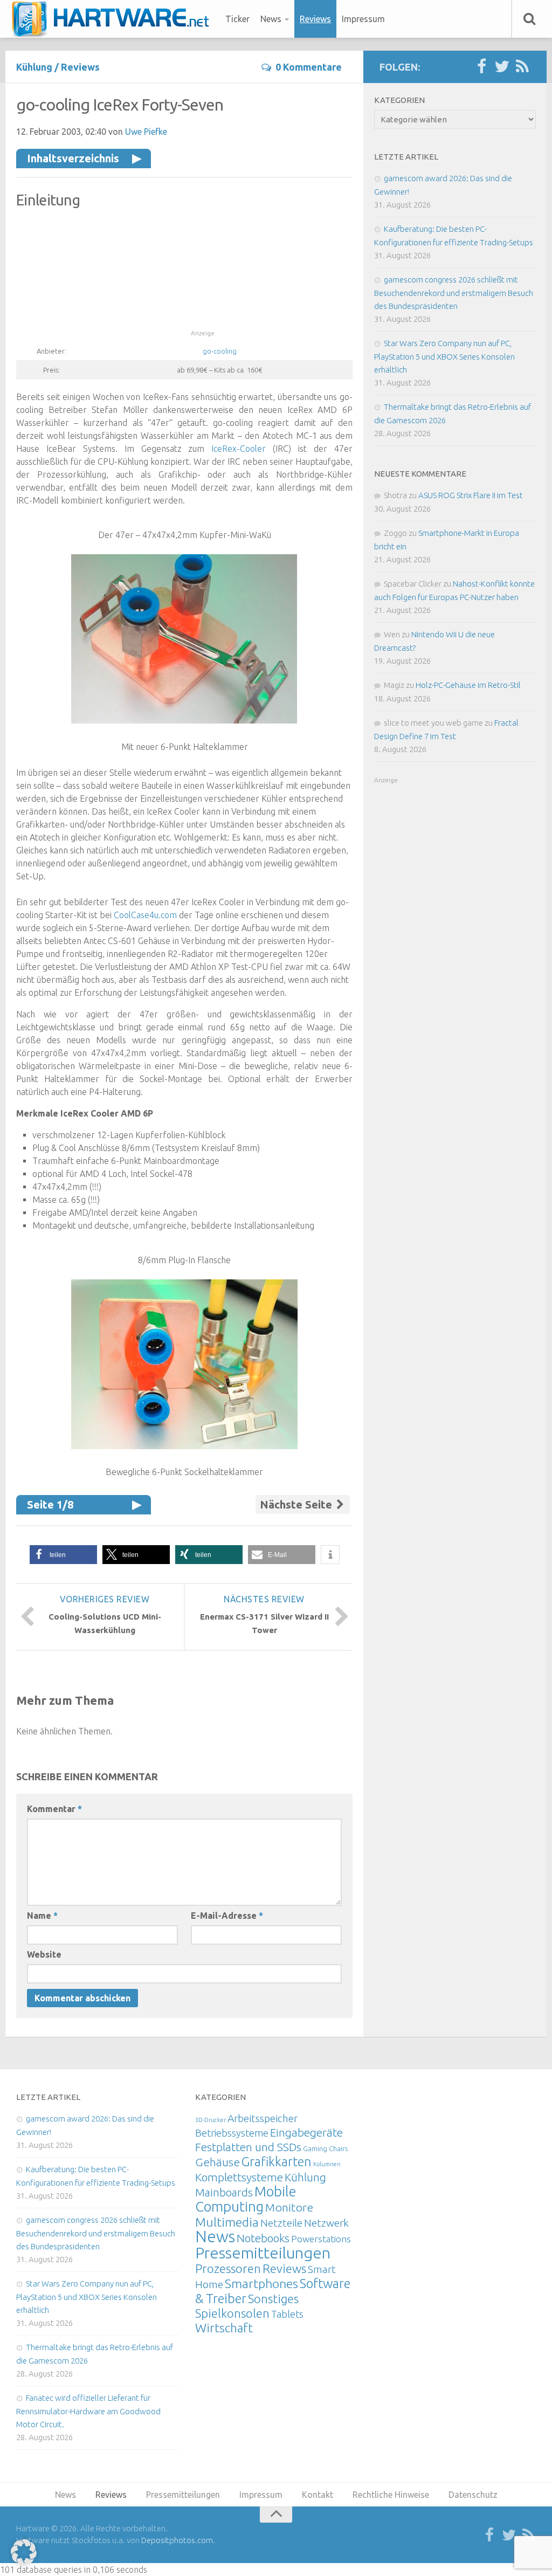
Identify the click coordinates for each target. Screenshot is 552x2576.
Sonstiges (273, 2299)
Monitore (289, 2207)
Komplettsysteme (239, 2177)
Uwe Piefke (146, 132)
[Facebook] (481, 67)
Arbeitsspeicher (263, 2118)
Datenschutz (473, 2495)
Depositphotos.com (177, 2540)
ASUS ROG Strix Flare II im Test (471, 495)
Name (42, 1916)
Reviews (315, 19)
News (271, 19)
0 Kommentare (309, 67)
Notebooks (263, 2238)
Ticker (237, 19)
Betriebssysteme (232, 2133)
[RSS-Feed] (522, 67)
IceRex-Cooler (239, 449)
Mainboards (224, 2192)
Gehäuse (218, 2162)
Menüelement (114, 19)
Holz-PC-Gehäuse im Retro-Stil (468, 685)
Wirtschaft (224, 2328)
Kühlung (34, 67)
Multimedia (227, 2222)
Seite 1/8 (50, 1504)
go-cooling (220, 351)
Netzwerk (326, 2223)
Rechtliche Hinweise (391, 2495)
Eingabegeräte (306, 2133)
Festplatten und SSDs (248, 2147)
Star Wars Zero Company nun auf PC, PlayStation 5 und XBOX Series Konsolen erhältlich (444, 356)
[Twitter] (502, 67)
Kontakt (318, 2495)
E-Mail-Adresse (227, 1916)
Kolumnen (327, 2164)
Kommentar (54, 1809)
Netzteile (281, 2223)
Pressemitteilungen (263, 2253)
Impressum (363, 19)
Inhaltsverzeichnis (73, 158)
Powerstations (321, 2239)
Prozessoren (228, 2268)
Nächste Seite (297, 1504)
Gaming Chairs (325, 2148)
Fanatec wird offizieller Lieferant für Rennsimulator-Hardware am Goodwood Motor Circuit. (88, 2411)
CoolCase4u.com (145, 915)
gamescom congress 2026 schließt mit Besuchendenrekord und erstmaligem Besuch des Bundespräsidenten (454, 293)
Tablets (287, 2314)
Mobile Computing (246, 2199)
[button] (63, 1555)
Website (44, 1954)
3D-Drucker (211, 2120)
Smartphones (261, 2284)
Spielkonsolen (232, 2313)
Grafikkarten (277, 2161)
